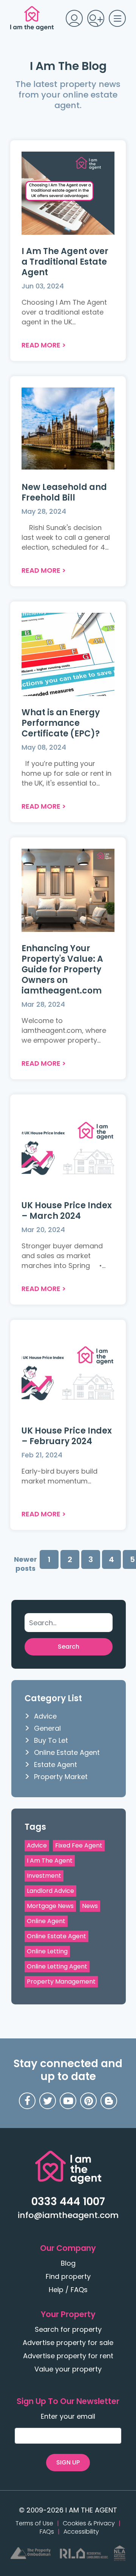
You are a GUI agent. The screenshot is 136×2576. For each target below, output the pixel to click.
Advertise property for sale (68, 2343)
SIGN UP (68, 2462)
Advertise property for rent (68, 2356)
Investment (44, 1876)
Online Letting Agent (57, 1966)
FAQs (47, 2532)
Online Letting (47, 1951)
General (47, 1728)
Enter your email (68, 2416)
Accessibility (81, 2532)
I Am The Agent (50, 1861)
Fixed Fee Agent (79, 1845)
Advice (45, 1716)
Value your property (68, 2369)
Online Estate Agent (67, 1752)
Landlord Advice (50, 1891)
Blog (68, 2263)
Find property (68, 2276)
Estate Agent (56, 1765)
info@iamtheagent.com (68, 2215)
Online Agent (46, 1921)
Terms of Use (34, 2523)
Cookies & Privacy (89, 2523)
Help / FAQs (68, 2290)
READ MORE (41, 345)
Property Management (61, 1982)
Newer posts (25, 1564)
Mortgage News (50, 1906)
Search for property (68, 2329)
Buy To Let (51, 1740)
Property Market (61, 1777)
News (90, 1906)
